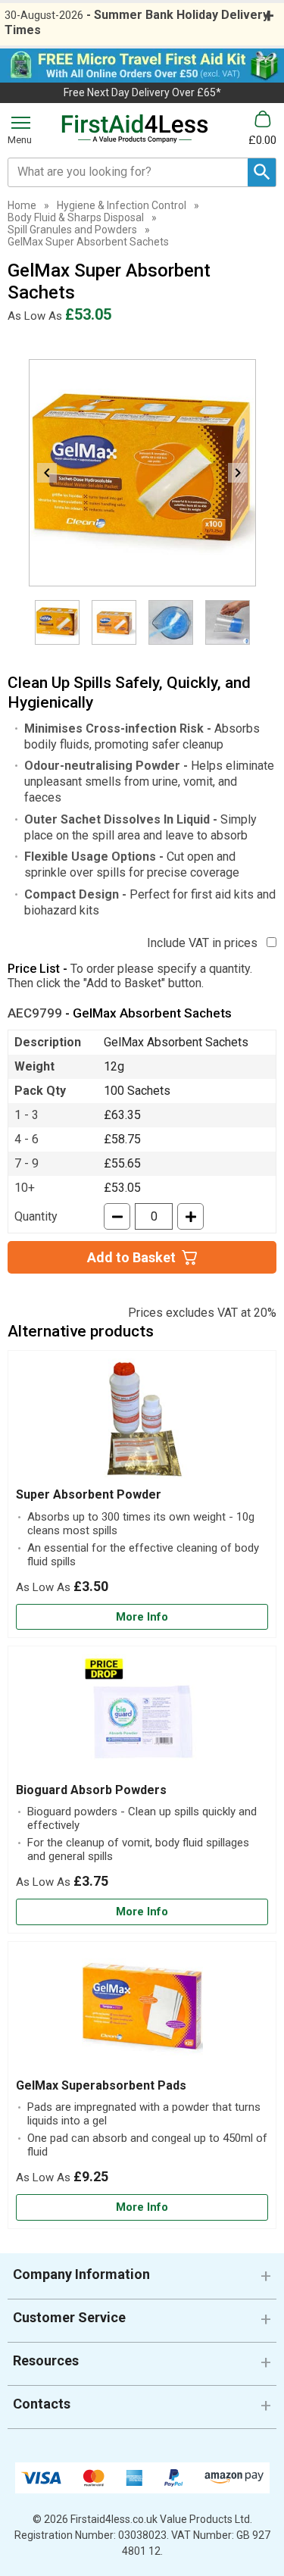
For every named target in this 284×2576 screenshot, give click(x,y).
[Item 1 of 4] (142, 473)
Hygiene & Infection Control (122, 205)
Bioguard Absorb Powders (91, 1790)
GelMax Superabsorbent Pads (101, 2085)
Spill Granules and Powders (72, 230)
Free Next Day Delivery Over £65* (142, 92)
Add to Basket (131, 1257)
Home (22, 205)
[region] (142, 1423)
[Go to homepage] (135, 129)
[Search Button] (262, 172)
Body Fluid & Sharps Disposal (76, 217)
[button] (142, 2280)
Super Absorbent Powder (89, 1494)
